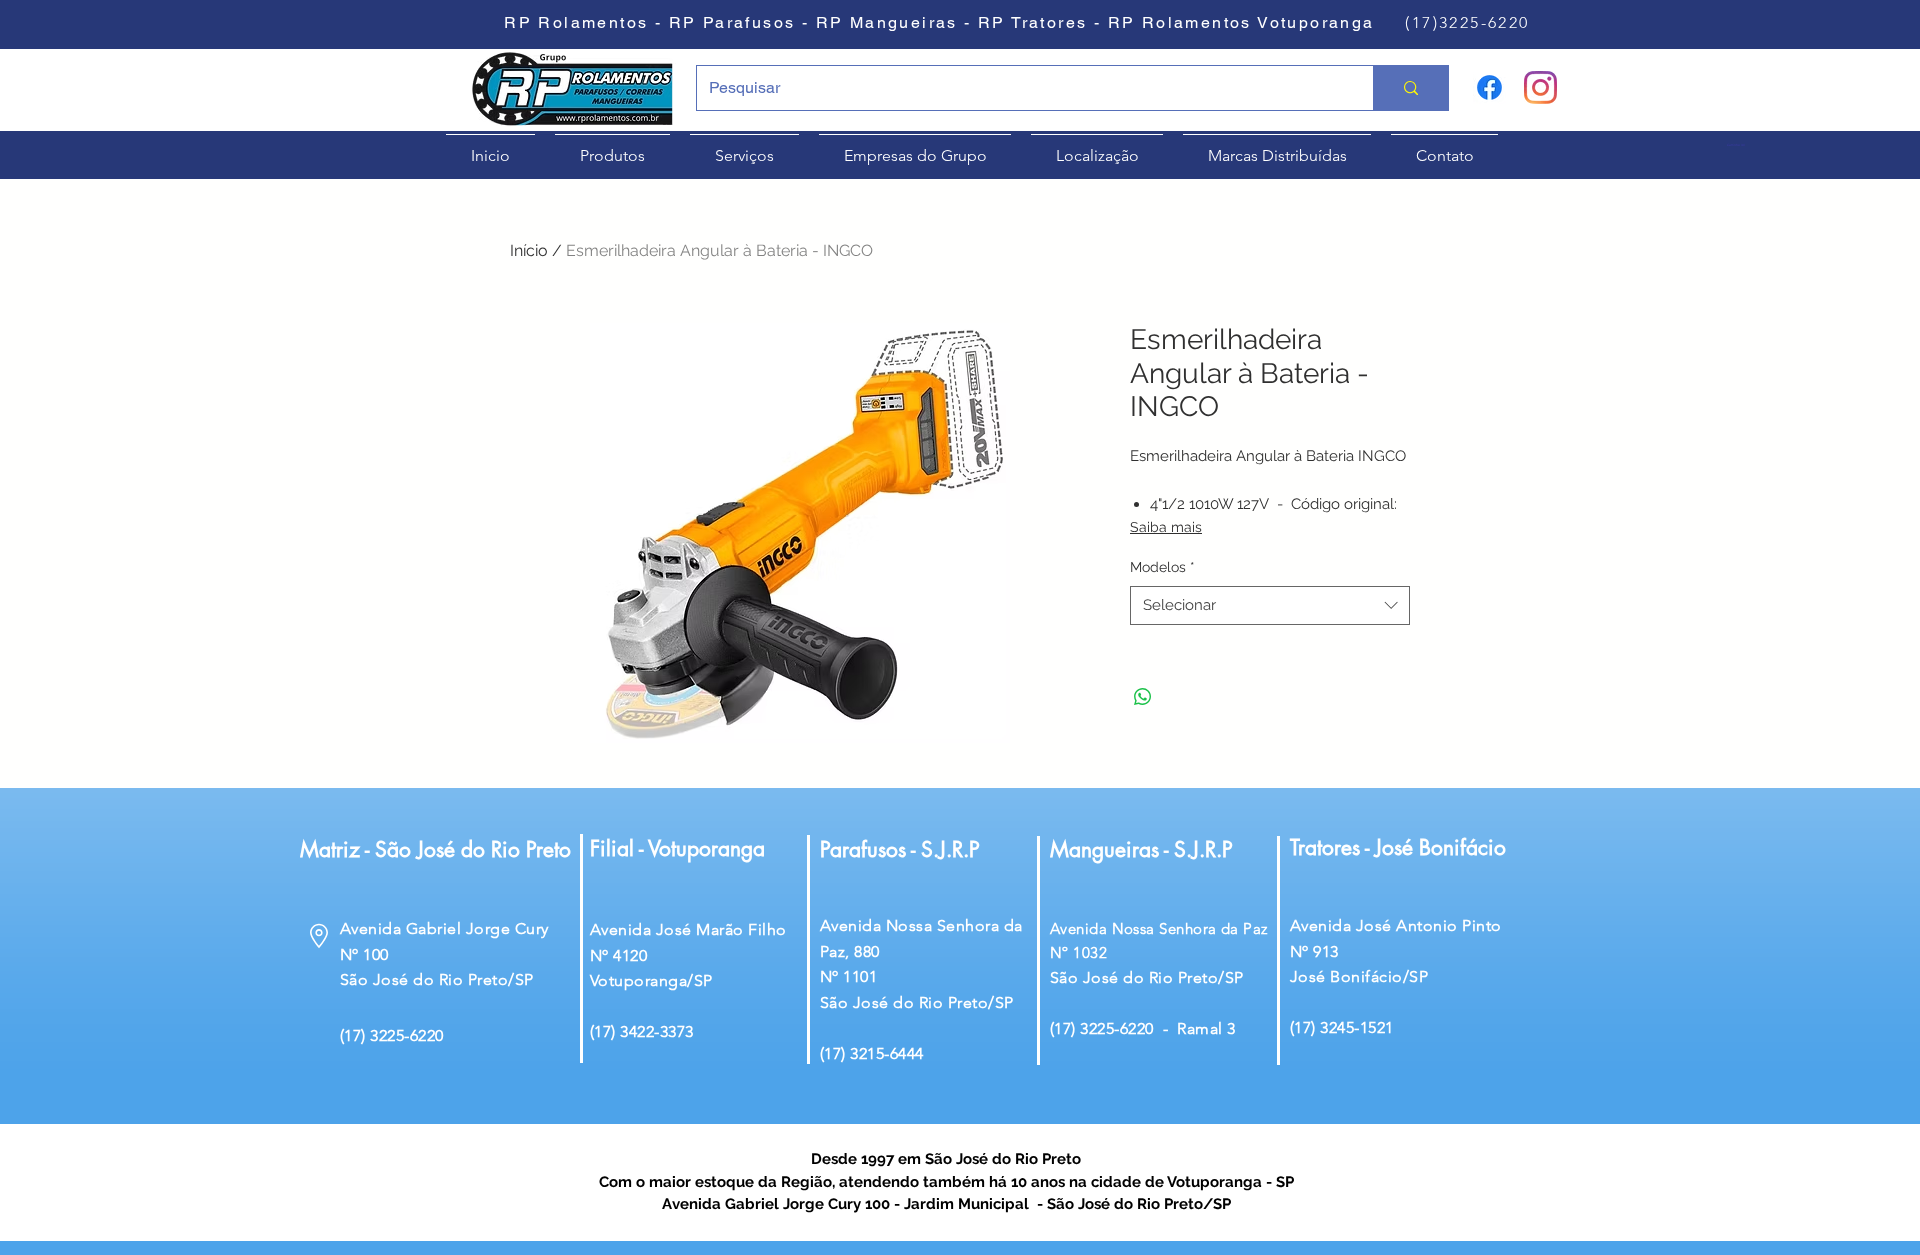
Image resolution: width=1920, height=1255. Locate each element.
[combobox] (1270, 605)
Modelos (1162, 567)
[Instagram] (1540, 87)
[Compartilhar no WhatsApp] (1143, 697)
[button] (1744, 145)
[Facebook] (1489, 87)
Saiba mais (1166, 527)
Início (529, 250)
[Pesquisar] (1410, 88)
